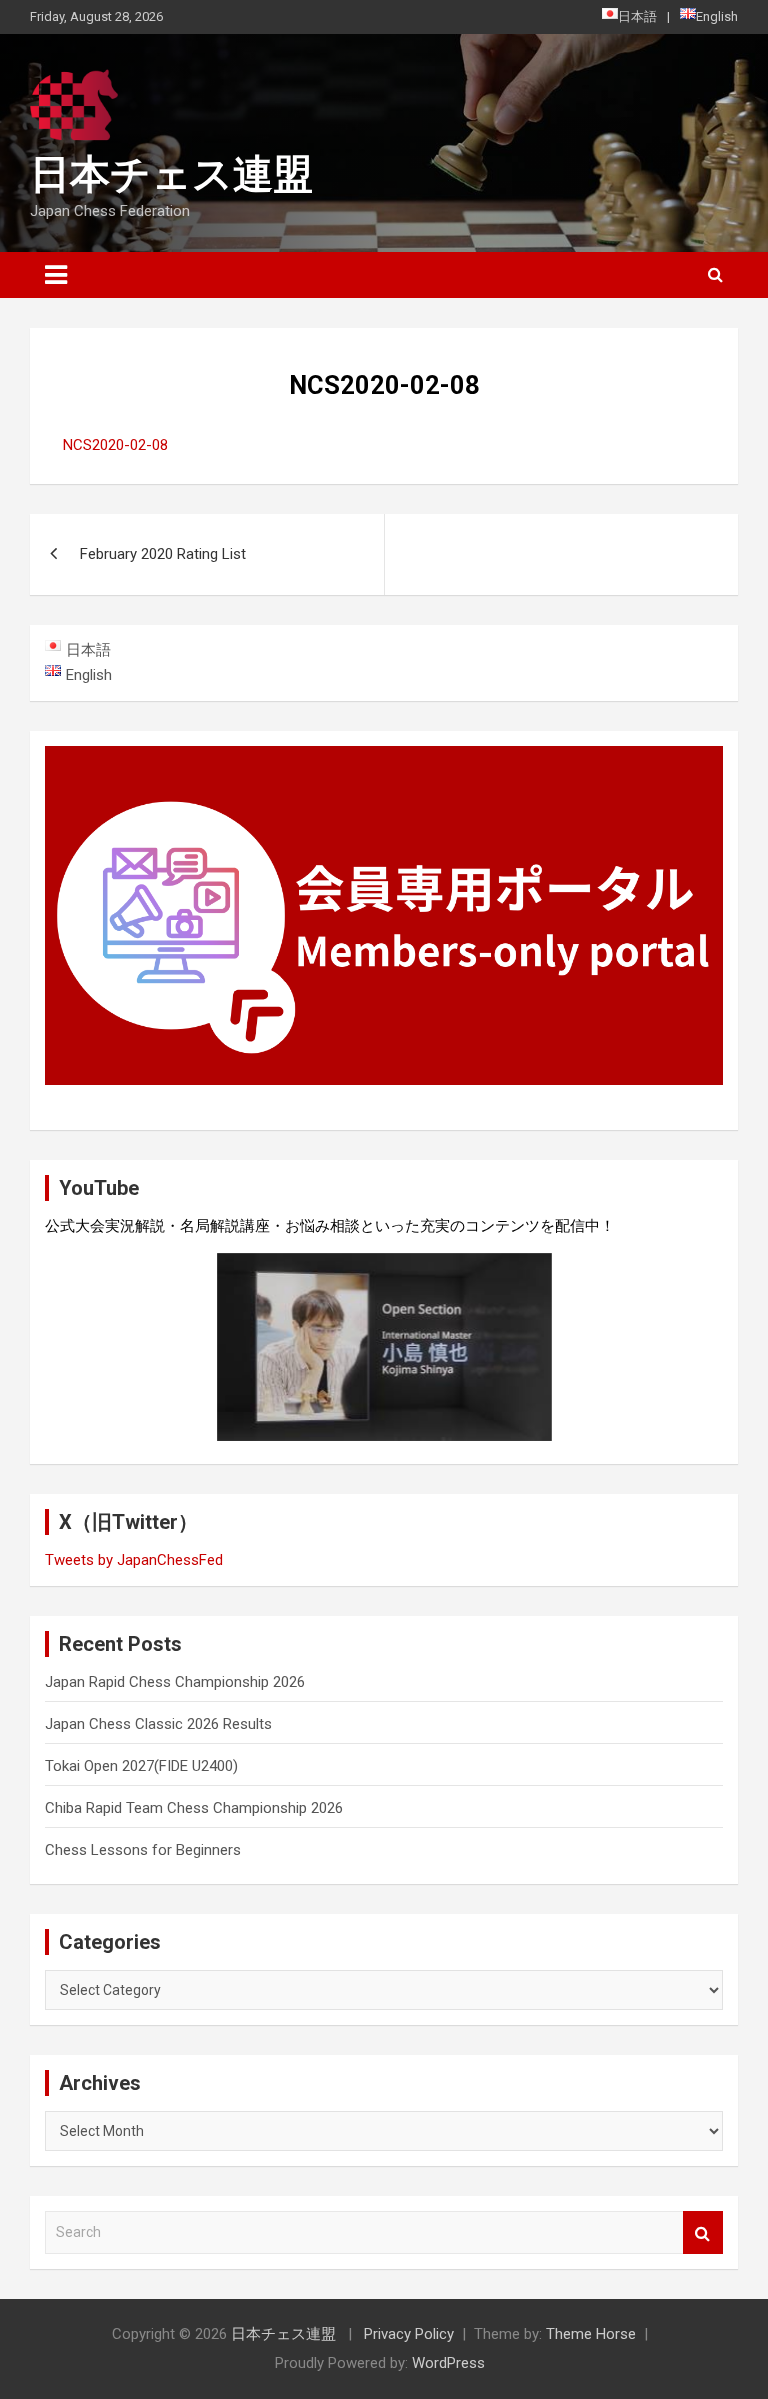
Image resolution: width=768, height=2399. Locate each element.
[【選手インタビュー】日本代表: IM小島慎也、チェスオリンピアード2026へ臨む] (384, 1347)
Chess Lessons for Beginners (143, 1850)
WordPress (448, 2363)
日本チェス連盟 (171, 174)
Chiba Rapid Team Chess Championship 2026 (194, 1808)
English (717, 16)
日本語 (637, 16)
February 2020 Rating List (163, 554)
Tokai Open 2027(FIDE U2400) (141, 1766)
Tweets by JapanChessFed (134, 1560)
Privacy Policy (409, 2334)
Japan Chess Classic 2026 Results (158, 1724)
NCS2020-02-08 (115, 445)
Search (703, 2232)
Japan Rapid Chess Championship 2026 (175, 1682)
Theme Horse (591, 2334)
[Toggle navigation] (56, 275)
